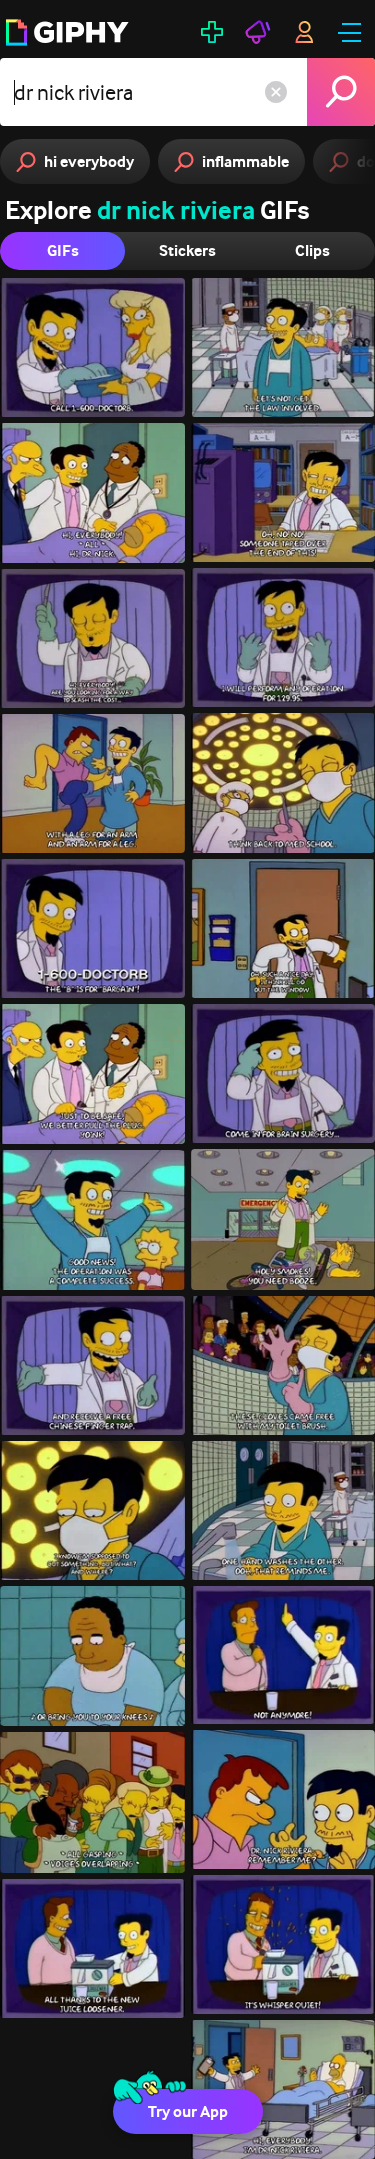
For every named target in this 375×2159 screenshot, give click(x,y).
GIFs (63, 250)
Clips (312, 250)
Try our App (188, 2111)
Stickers (187, 250)
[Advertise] (258, 32)
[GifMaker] (212, 32)
